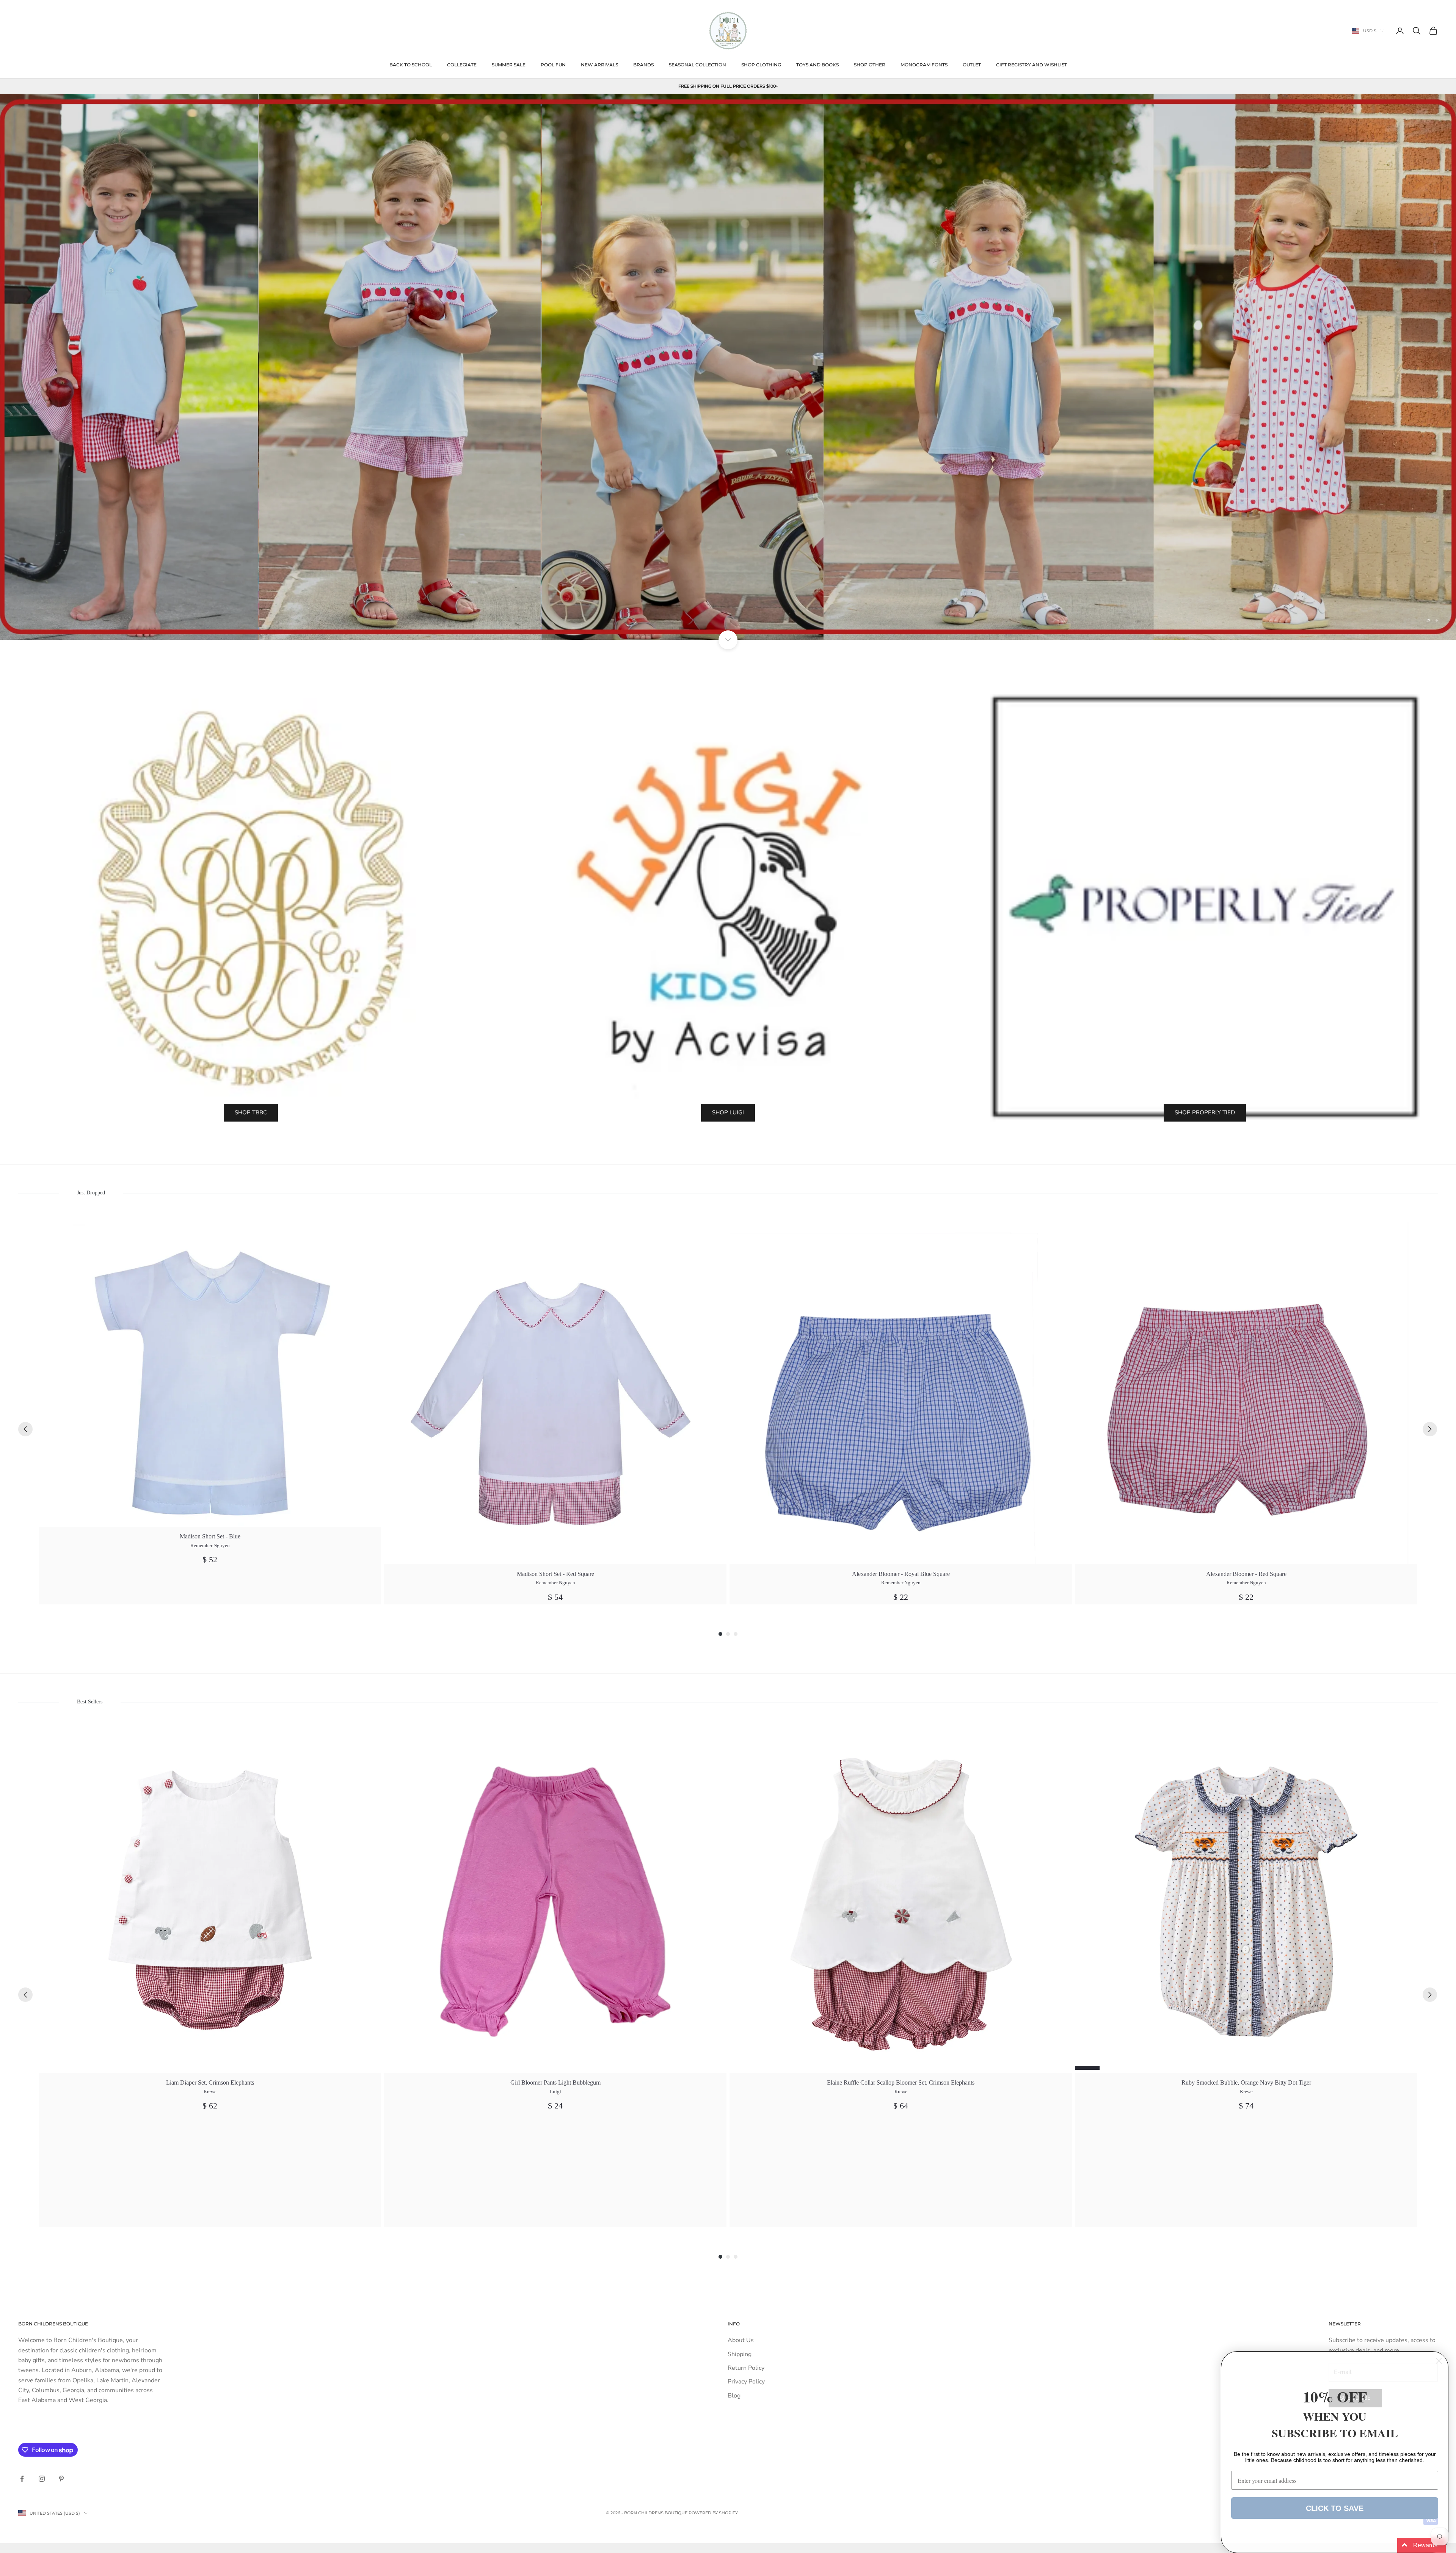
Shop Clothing (761, 65)
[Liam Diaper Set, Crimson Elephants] (210, 1902)
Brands (643, 65)
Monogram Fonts (924, 65)
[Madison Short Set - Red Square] (555, 1393)
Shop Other (870, 65)
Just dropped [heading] (91, 1193)
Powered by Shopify (713, 2513)
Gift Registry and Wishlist (1032, 65)
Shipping (740, 2354)
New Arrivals (599, 65)
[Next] (1430, 1429)
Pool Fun (553, 65)
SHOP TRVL (728, 606)
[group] (210, 1413)
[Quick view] (371, 1232)
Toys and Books (817, 65)
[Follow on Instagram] (42, 2479)
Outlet (972, 65)
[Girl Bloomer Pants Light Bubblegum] (555, 1902)
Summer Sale (509, 65)
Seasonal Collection (697, 65)
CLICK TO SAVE (1335, 2508)
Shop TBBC (251, 1112)
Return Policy (746, 2368)
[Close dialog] (1439, 2361)
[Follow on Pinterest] (61, 2479)
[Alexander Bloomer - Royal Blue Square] (901, 1393)
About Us (741, 2340)
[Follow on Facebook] (22, 2479)
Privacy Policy (746, 2382)
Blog (734, 2396)
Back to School (411, 65)
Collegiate (462, 65)
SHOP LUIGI (728, 1112)
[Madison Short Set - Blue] (210, 1374)
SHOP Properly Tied (1205, 1112)
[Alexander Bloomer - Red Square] (1246, 1393)
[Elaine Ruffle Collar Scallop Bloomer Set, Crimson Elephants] (901, 1902)
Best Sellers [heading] (89, 1702)
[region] (728, 367)
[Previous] (25, 1429)
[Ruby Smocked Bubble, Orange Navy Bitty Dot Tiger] (1246, 1902)
